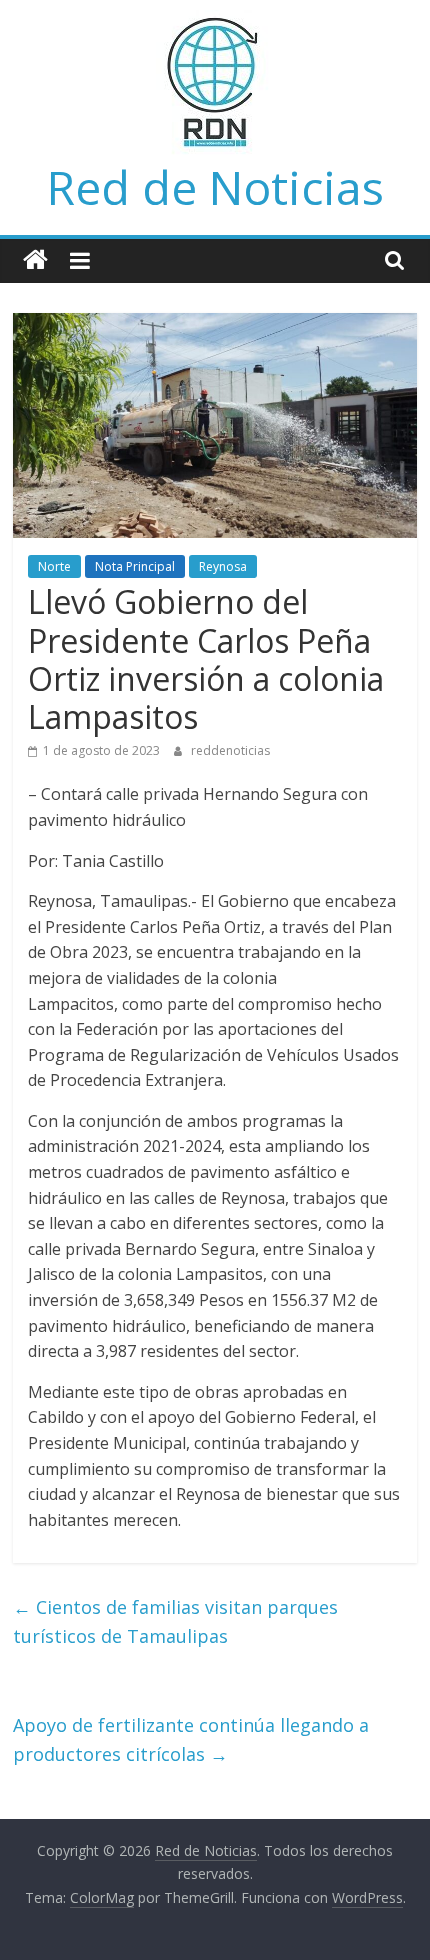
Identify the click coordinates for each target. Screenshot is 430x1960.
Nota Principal (135, 566)
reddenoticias (230, 750)
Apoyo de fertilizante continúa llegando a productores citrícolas (191, 1739)
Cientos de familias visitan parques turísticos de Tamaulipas (175, 1621)
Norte (54, 566)
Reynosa (223, 566)
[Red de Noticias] (35, 260)
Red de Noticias (215, 187)
